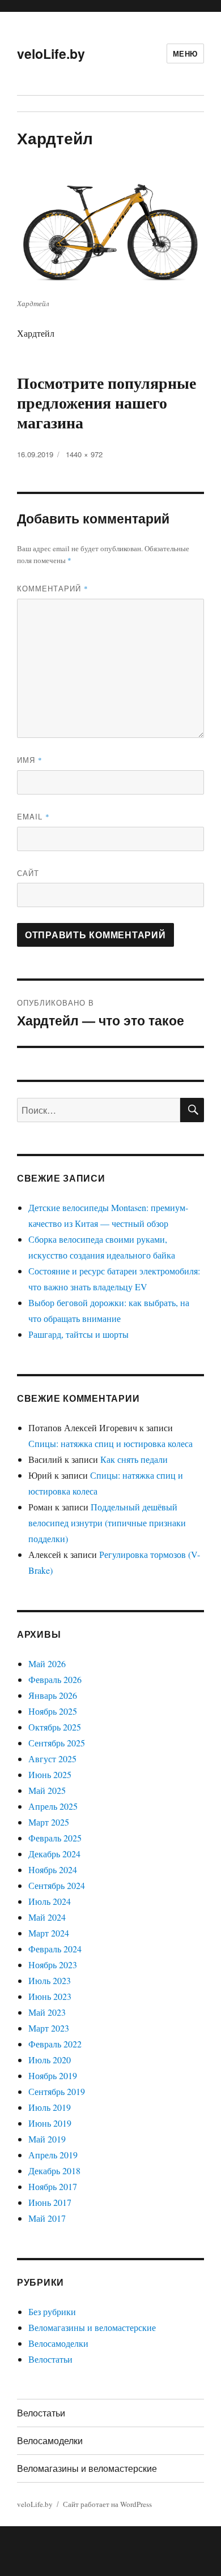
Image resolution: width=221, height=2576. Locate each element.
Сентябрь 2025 (57, 1743)
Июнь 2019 (50, 2123)
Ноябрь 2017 (53, 2186)
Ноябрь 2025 (53, 1711)
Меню (185, 53)
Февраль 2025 (55, 1838)
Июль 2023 (50, 1980)
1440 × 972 (84, 454)
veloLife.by (51, 53)
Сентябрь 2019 (57, 2091)
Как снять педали (134, 1459)
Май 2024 (47, 1917)
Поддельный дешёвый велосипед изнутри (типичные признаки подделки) (107, 1523)
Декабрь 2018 (54, 2171)
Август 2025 (52, 1759)
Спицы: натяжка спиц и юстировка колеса (110, 1443)
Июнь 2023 (50, 1996)
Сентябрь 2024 (57, 1885)
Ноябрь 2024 (53, 1869)
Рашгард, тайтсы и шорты (78, 1334)
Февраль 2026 (55, 1679)
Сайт (28, 873)
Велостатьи (50, 2359)
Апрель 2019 (53, 2155)
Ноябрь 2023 (53, 1965)
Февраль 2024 (55, 1949)
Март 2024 (49, 1933)
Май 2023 (47, 2012)
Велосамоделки (58, 2343)
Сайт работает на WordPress (107, 2504)
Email (33, 816)
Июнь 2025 (50, 1774)
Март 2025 (49, 1822)
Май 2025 (47, 1790)
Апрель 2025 (53, 1806)
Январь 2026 (53, 1695)
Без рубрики (52, 2311)
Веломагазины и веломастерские (92, 2327)
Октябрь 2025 (55, 1727)
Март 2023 (49, 2028)
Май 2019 (47, 2139)
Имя (30, 760)
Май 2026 (47, 1663)
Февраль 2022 (55, 2044)
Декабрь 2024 (54, 1854)
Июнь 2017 (50, 2202)
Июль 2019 (50, 2107)
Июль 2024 (50, 1901)
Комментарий (53, 588)
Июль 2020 (50, 2060)
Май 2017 (47, 2218)
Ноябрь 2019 (53, 2075)
